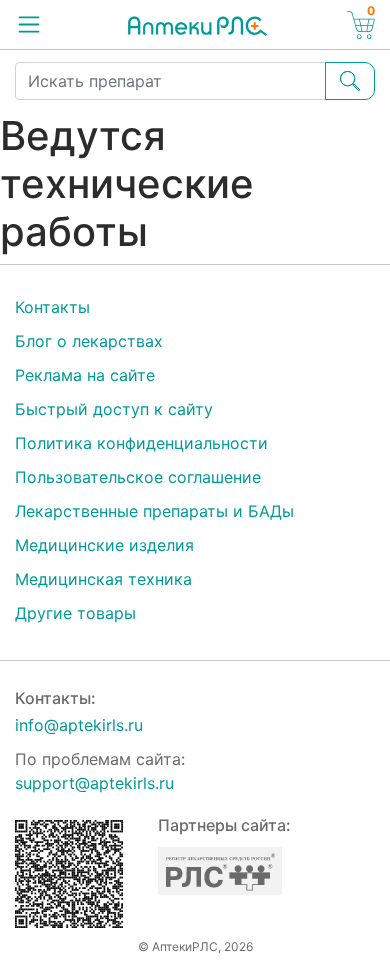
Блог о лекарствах (89, 341)
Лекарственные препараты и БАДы (154, 511)
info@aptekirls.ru (79, 725)
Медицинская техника (103, 579)
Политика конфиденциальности (141, 443)
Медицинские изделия (104, 545)
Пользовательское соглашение (138, 477)
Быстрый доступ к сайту (114, 409)
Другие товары (75, 613)
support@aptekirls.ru (94, 783)
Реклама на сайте (85, 375)
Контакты (52, 307)
